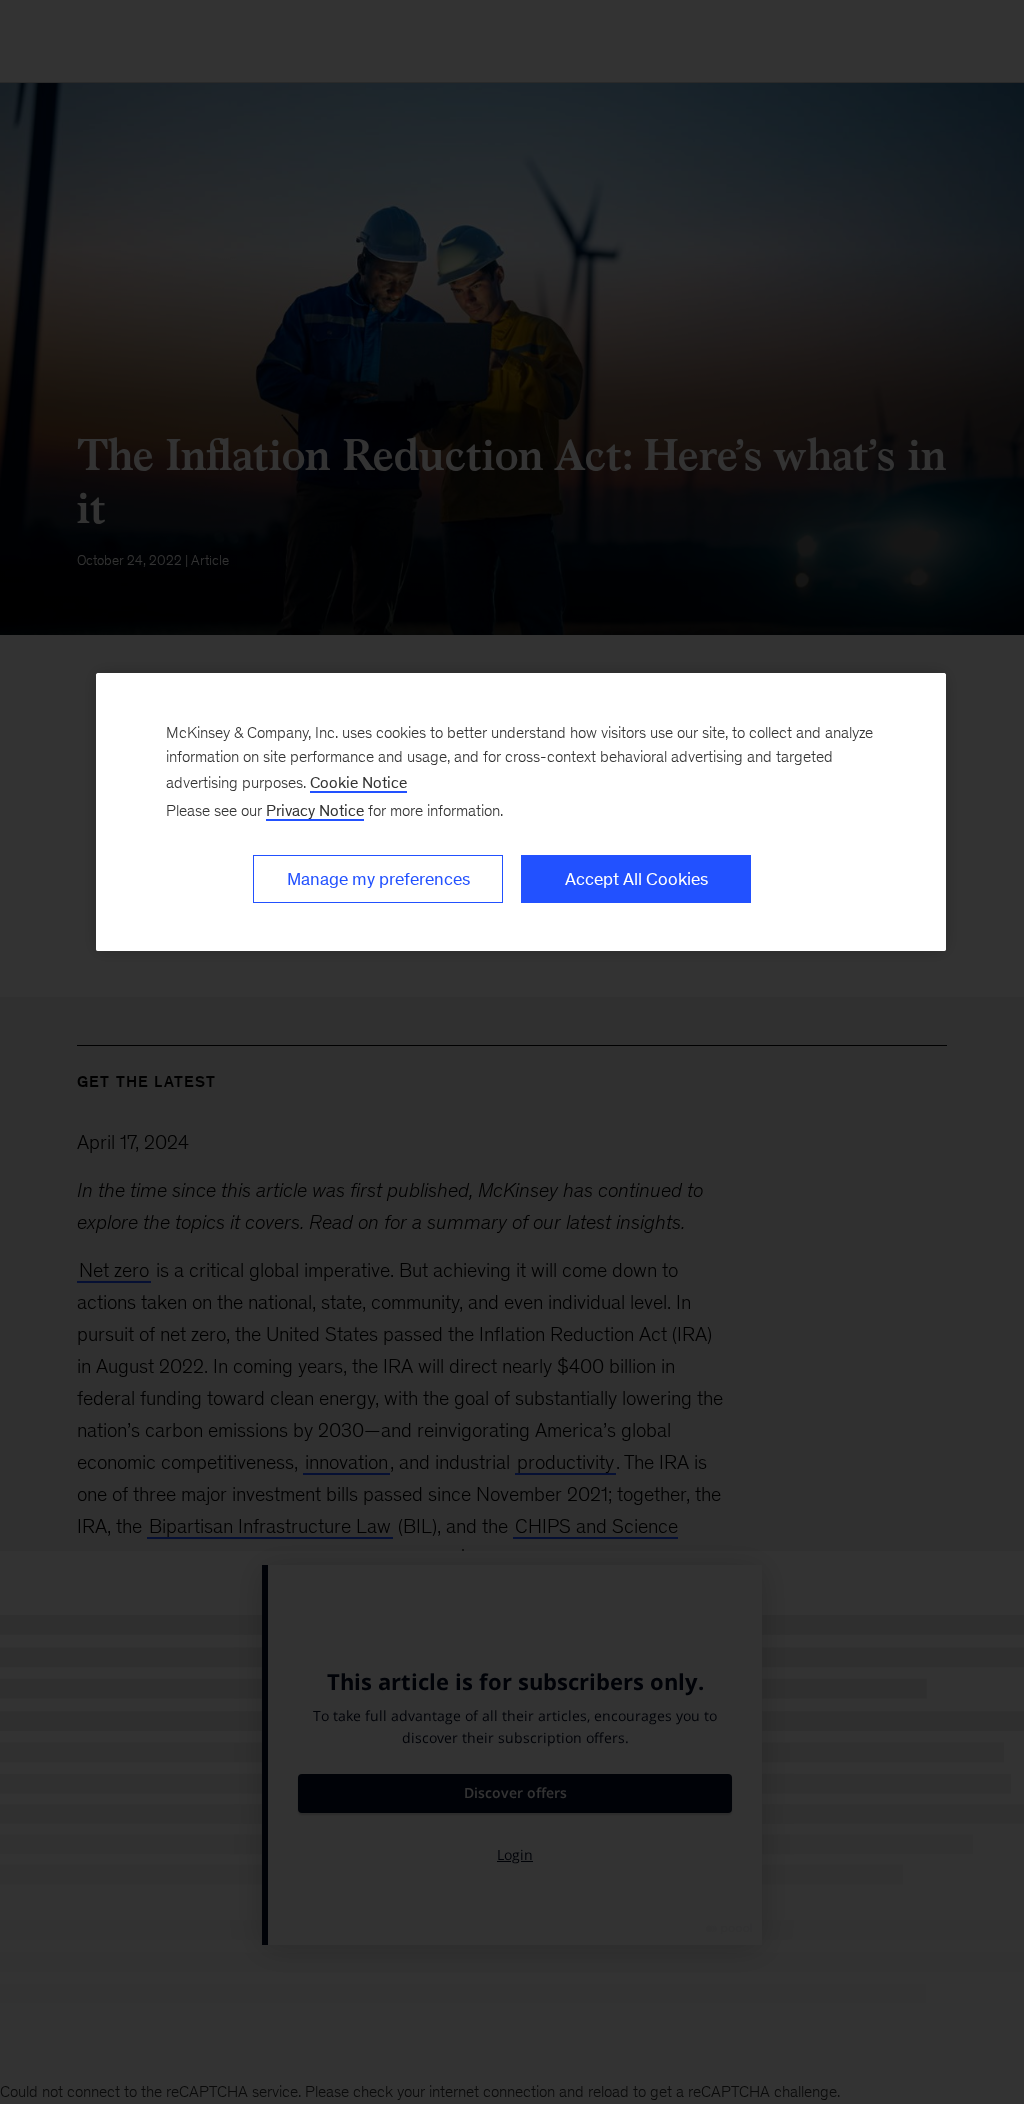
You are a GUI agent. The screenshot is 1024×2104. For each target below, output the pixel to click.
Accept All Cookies (636, 879)
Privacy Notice (315, 810)
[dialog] (521, 812)
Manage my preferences (378, 879)
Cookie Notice (358, 782)
